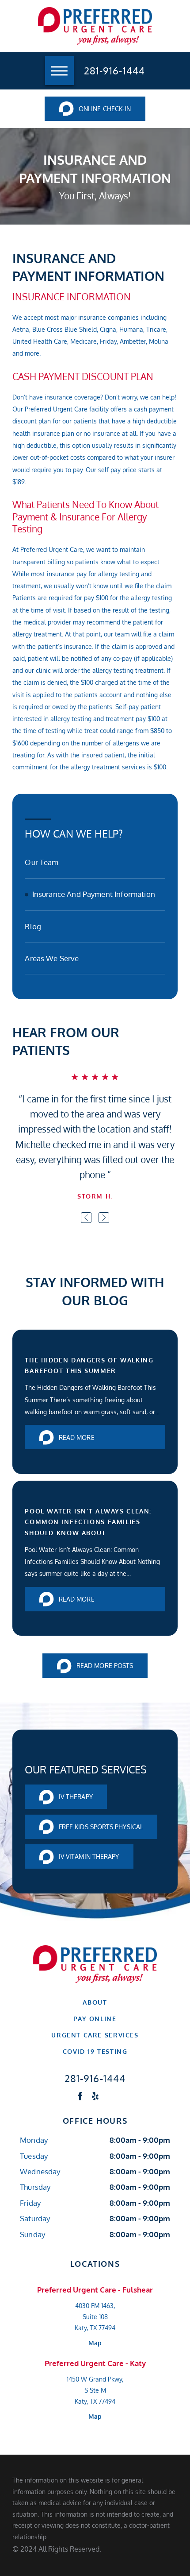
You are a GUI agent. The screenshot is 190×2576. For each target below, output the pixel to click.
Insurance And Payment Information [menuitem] (94, 894)
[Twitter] (110, 2096)
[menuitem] (95, 2002)
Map (95, 2343)
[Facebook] (80, 2096)
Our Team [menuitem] (42, 862)
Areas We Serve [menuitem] (52, 958)
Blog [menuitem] (33, 926)
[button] (59, 71)
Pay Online (95, 2018)
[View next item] (104, 1218)
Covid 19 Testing (95, 2051)
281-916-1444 (114, 70)
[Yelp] (95, 2096)
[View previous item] (86, 1218)
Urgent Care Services (95, 2035)
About (95, 2002)
